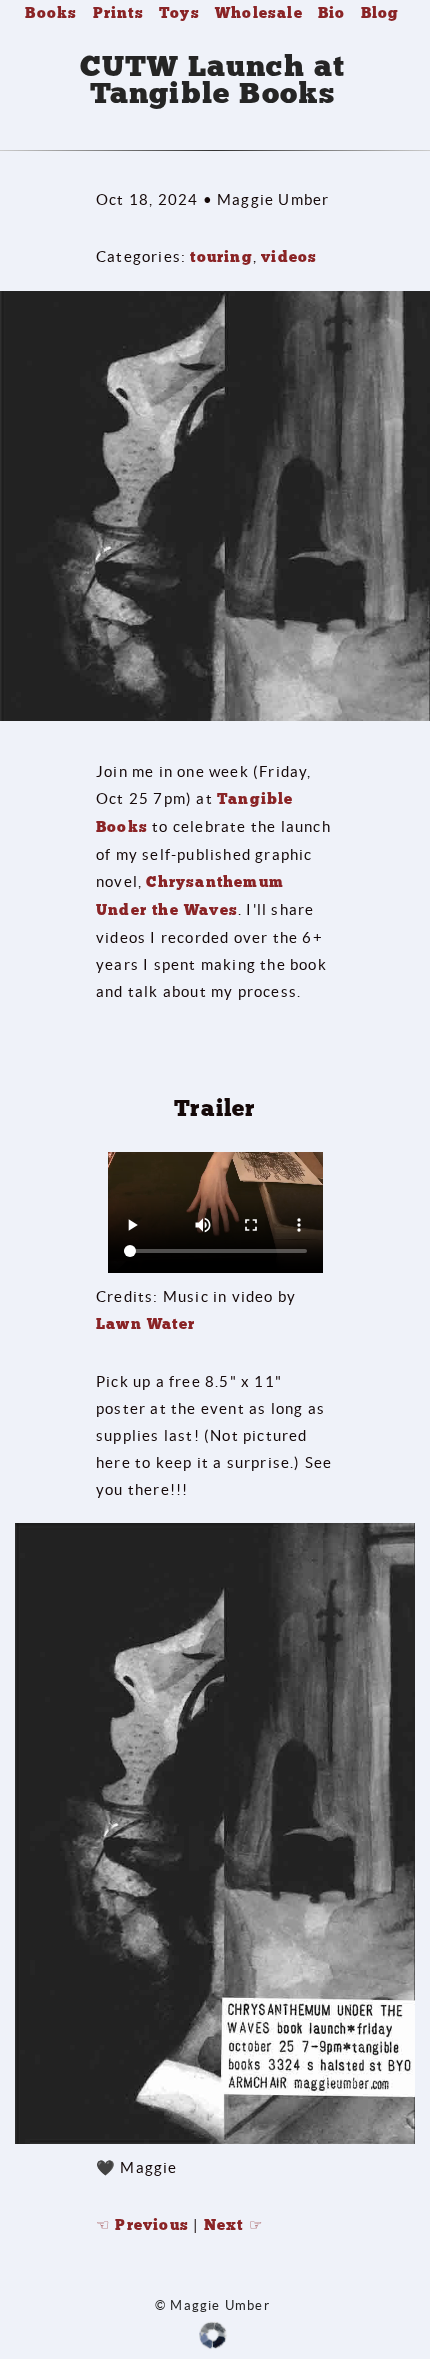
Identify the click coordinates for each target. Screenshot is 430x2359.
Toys (179, 13)
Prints (118, 13)
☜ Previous (142, 2225)
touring (221, 257)
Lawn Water (145, 1324)
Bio (332, 13)
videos (289, 257)
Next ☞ (233, 2225)
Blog (380, 13)
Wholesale (259, 13)
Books (51, 13)
